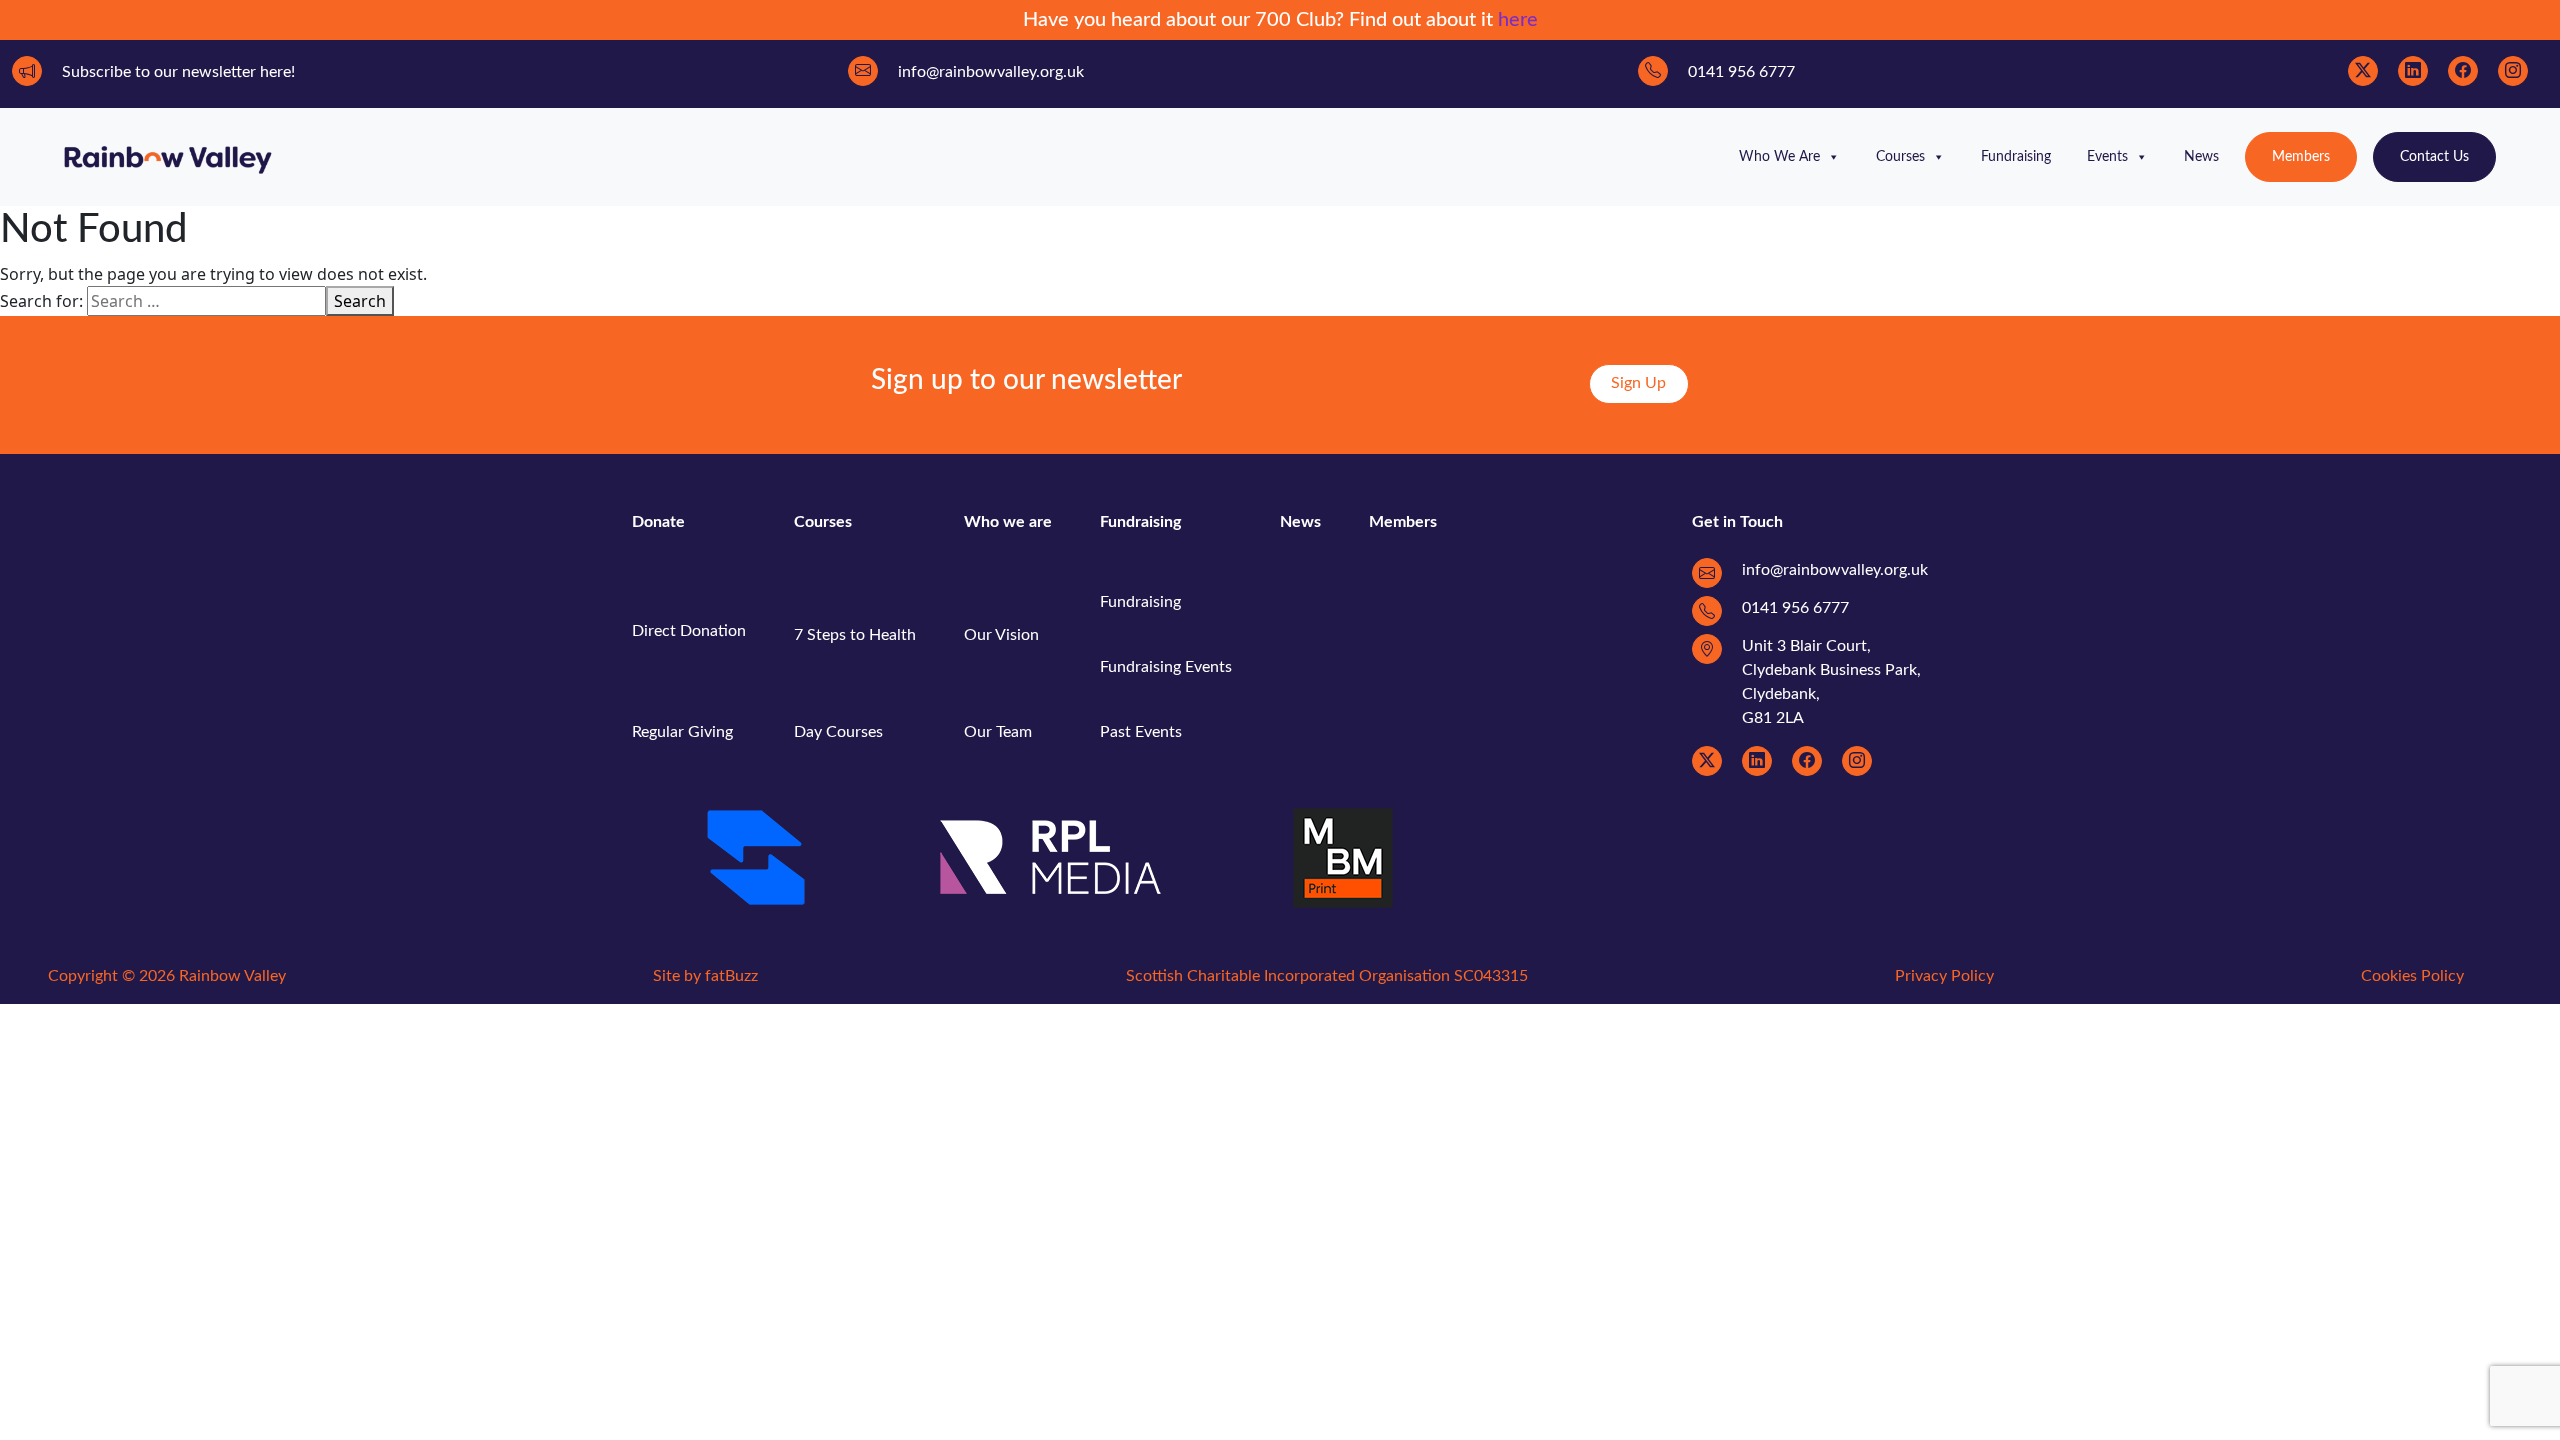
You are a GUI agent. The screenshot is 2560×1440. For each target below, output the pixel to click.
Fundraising (2016, 157)
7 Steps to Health (855, 635)
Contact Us (2434, 157)
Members (2301, 157)
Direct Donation (689, 631)
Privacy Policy (1944, 976)
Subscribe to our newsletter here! (178, 72)
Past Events (1141, 732)
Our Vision (1001, 635)
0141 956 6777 (1795, 608)
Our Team (998, 732)
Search (360, 301)
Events (2107, 157)
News (2201, 157)
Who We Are (1779, 157)
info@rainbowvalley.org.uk (1835, 570)
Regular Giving (682, 732)
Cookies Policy (2412, 976)
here (1518, 20)
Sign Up (1638, 383)
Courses (1900, 157)
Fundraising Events (1166, 667)
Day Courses (838, 732)
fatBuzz (731, 976)
